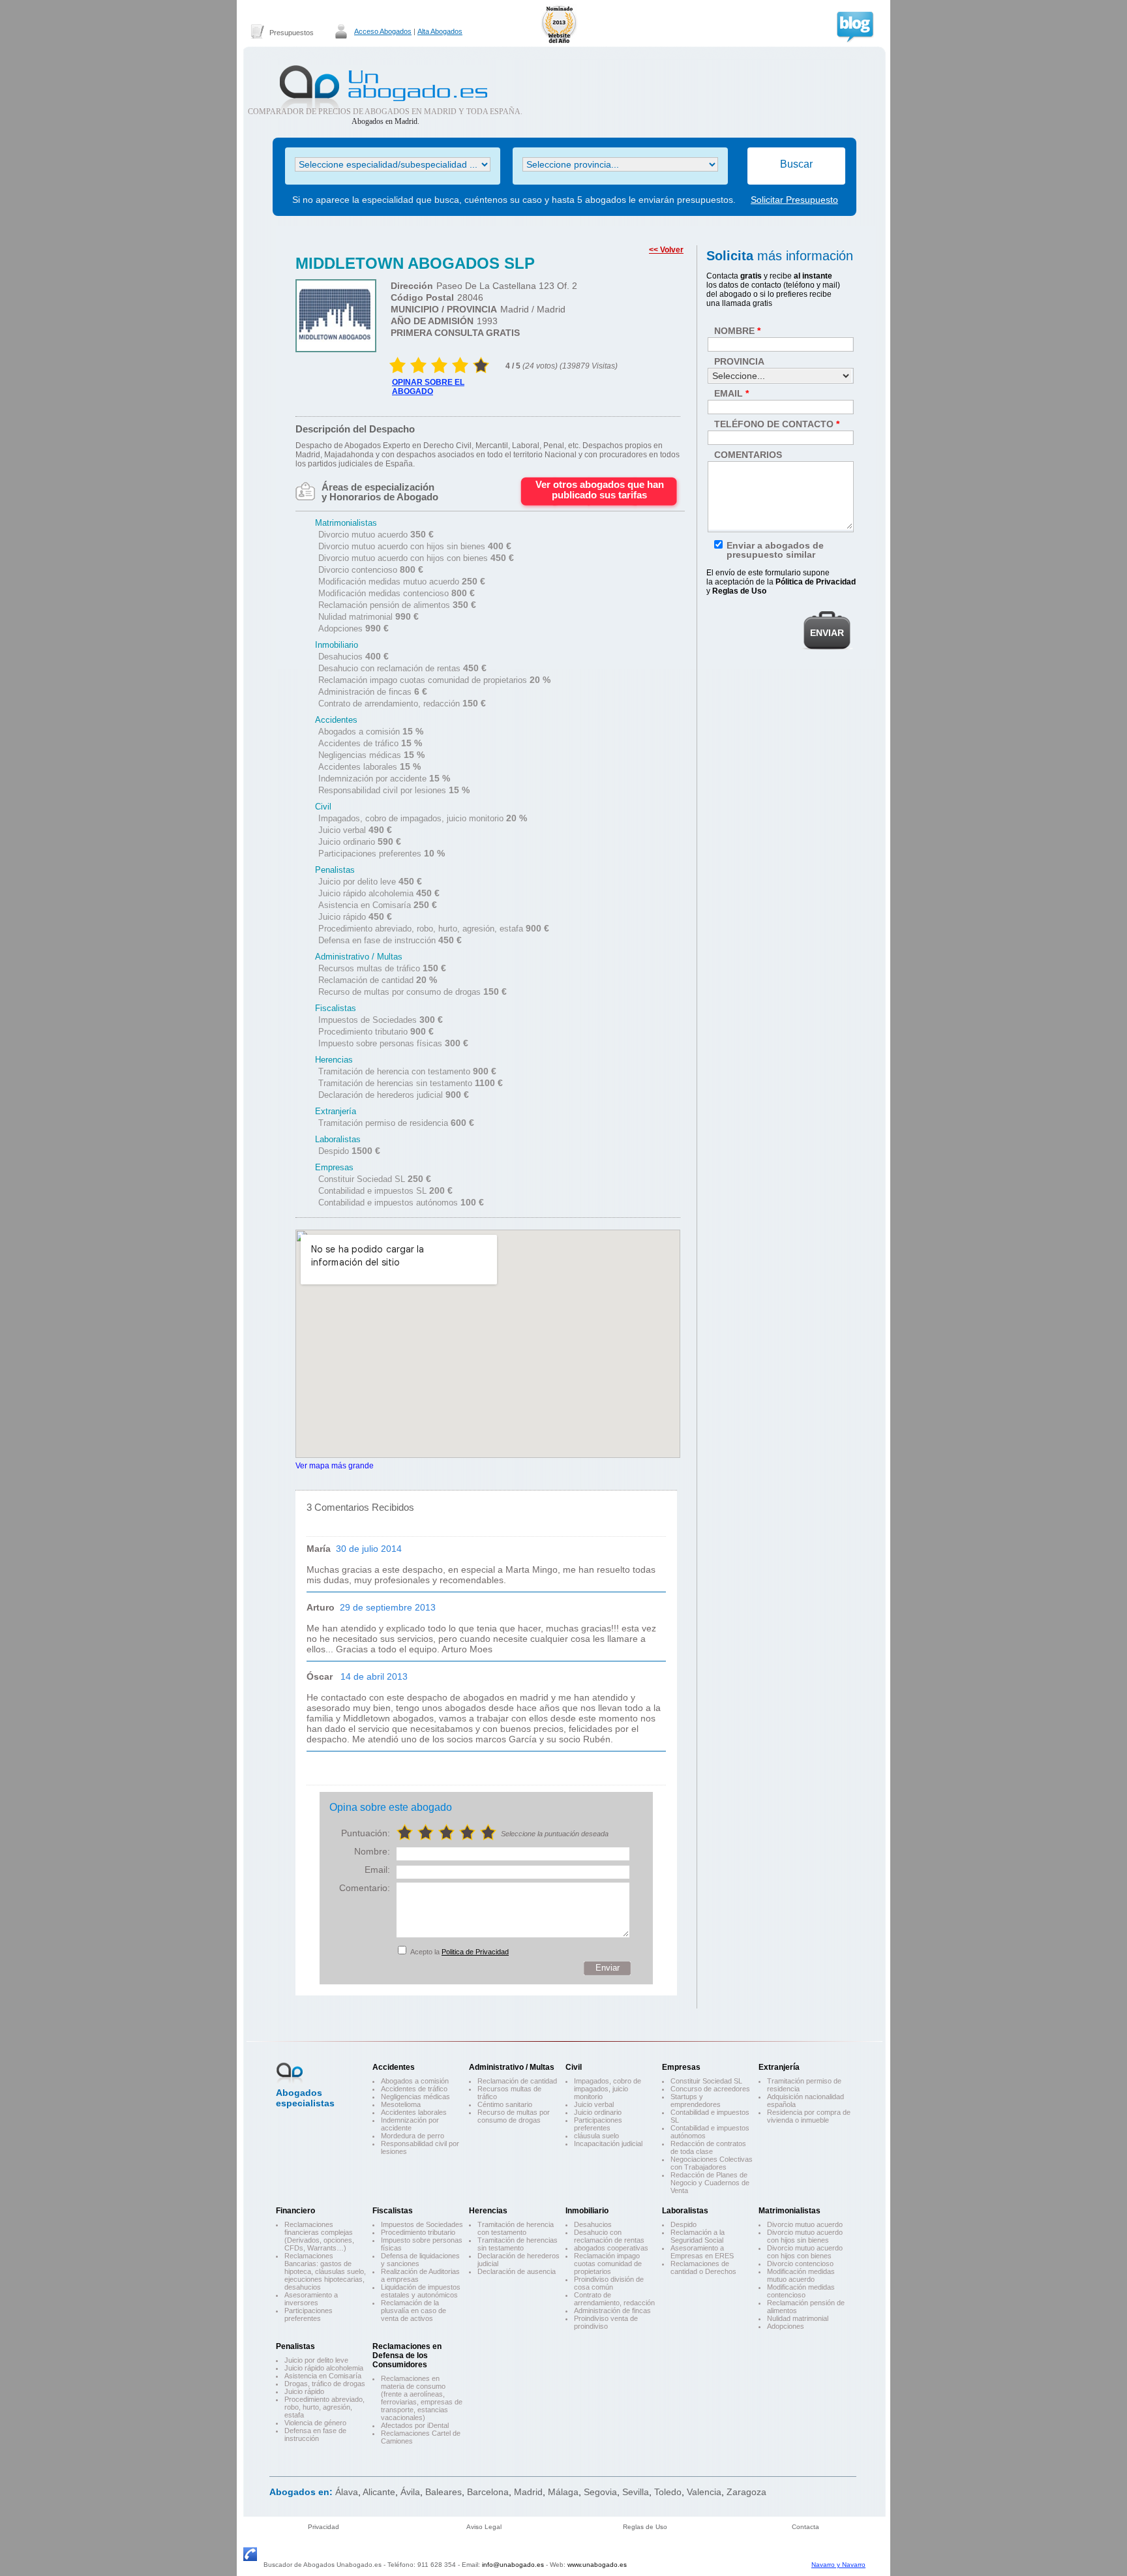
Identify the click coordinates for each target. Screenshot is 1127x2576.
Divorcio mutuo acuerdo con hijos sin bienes (805, 2236)
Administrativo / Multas (512, 2067)
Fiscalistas (393, 2211)
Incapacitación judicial (608, 2144)
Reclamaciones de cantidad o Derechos (703, 2267)
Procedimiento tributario (418, 2232)
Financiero (295, 2211)
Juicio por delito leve (316, 2360)
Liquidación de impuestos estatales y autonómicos (421, 2291)
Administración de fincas (612, 2311)
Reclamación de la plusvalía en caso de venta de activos (413, 2311)
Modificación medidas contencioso (801, 2291)
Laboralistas (685, 2211)
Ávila (410, 2492)
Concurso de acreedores (710, 2089)
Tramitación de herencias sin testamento (518, 2244)
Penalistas (295, 2346)
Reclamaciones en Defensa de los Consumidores (407, 2356)
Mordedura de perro (413, 2136)
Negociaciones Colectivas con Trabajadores (712, 2163)
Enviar (608, 1968)
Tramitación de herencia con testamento (516, 2228)
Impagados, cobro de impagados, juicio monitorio (608, 2089)
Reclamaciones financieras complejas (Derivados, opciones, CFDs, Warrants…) (319, 2236)
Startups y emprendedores (696, 2100)
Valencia (704, 2492)
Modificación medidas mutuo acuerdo (801, 2275)
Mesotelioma (401, 2104)
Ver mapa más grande (335, 1465)
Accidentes (394, 2067)
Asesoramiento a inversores (311, 2299)
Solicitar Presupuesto (794, 200)
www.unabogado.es (597, 2565)
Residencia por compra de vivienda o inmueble (809, 2116)
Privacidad (323, 2527)
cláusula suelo (596, 2136)
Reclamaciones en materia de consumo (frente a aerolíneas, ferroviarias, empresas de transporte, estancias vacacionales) (422, 2398)
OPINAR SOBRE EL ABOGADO (428, 387)
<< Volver (666, 250)
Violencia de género (315, 2423)
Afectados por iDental (415, 2425)
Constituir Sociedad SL (706, 2081)
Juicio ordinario (598, 2112)
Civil (574, 2067)
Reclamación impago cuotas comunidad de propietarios (608, 2264)
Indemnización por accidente (410, 2124)
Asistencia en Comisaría (323, 2376)
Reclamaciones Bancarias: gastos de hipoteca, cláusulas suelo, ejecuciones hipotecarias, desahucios (325, 2271)
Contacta (805, 2527)
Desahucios (593, 2224)
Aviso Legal (484, 2527)
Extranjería (779, 2067)
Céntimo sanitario (505, 2104)
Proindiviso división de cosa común (609, 2283)
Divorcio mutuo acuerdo (805, 2224)
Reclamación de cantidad (517, 2081)
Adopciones (786, 2326)
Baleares (443, 2492)
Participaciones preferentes (598, 2124)
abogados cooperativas (611, 2248)
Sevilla (636, 2492)
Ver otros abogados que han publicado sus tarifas (600, 490)
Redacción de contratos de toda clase (708, 2147)
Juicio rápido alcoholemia (324, 2368)
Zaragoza (746, 2492)
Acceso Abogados (383, 31)
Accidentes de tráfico (414, 2089)
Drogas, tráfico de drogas (325, 2384)
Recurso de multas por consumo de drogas (514, 2116)
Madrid (528, 2492)
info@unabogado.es (513, 2565)
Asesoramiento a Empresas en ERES (702, 2252)
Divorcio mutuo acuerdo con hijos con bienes (805, 2252)
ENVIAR (827, 633)
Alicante (379, 2492)
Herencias (488, 2211)
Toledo (668, 2492)
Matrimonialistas (789, 2211)
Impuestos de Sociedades (422, 2224)
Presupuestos (292, 33)
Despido (684, 2224)
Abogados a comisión (415, 2081)
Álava (347, 2492)
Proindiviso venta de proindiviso (606, 2322)
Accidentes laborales (414, 2112)
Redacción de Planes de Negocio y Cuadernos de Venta (710, 2183)
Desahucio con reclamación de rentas (609, 2236)
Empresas (681, 2067)
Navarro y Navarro (838, 2565)
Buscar (796, 164)
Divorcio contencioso (800, 2264)
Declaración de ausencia (517, 2271)
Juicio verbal (594, 2104)
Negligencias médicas (415, 2097)
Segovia (600, 2492)
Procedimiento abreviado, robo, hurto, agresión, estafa (324, 2407)
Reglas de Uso (645, 2527)
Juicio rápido (304, 2391)
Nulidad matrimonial (798, 2318)
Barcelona (488, 2492)
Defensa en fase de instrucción (315, 2434)
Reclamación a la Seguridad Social (698, 2236)
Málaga (563, 2492)
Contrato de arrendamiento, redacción (614, 2299)
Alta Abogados (440, 31)
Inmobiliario (587, 2211)
